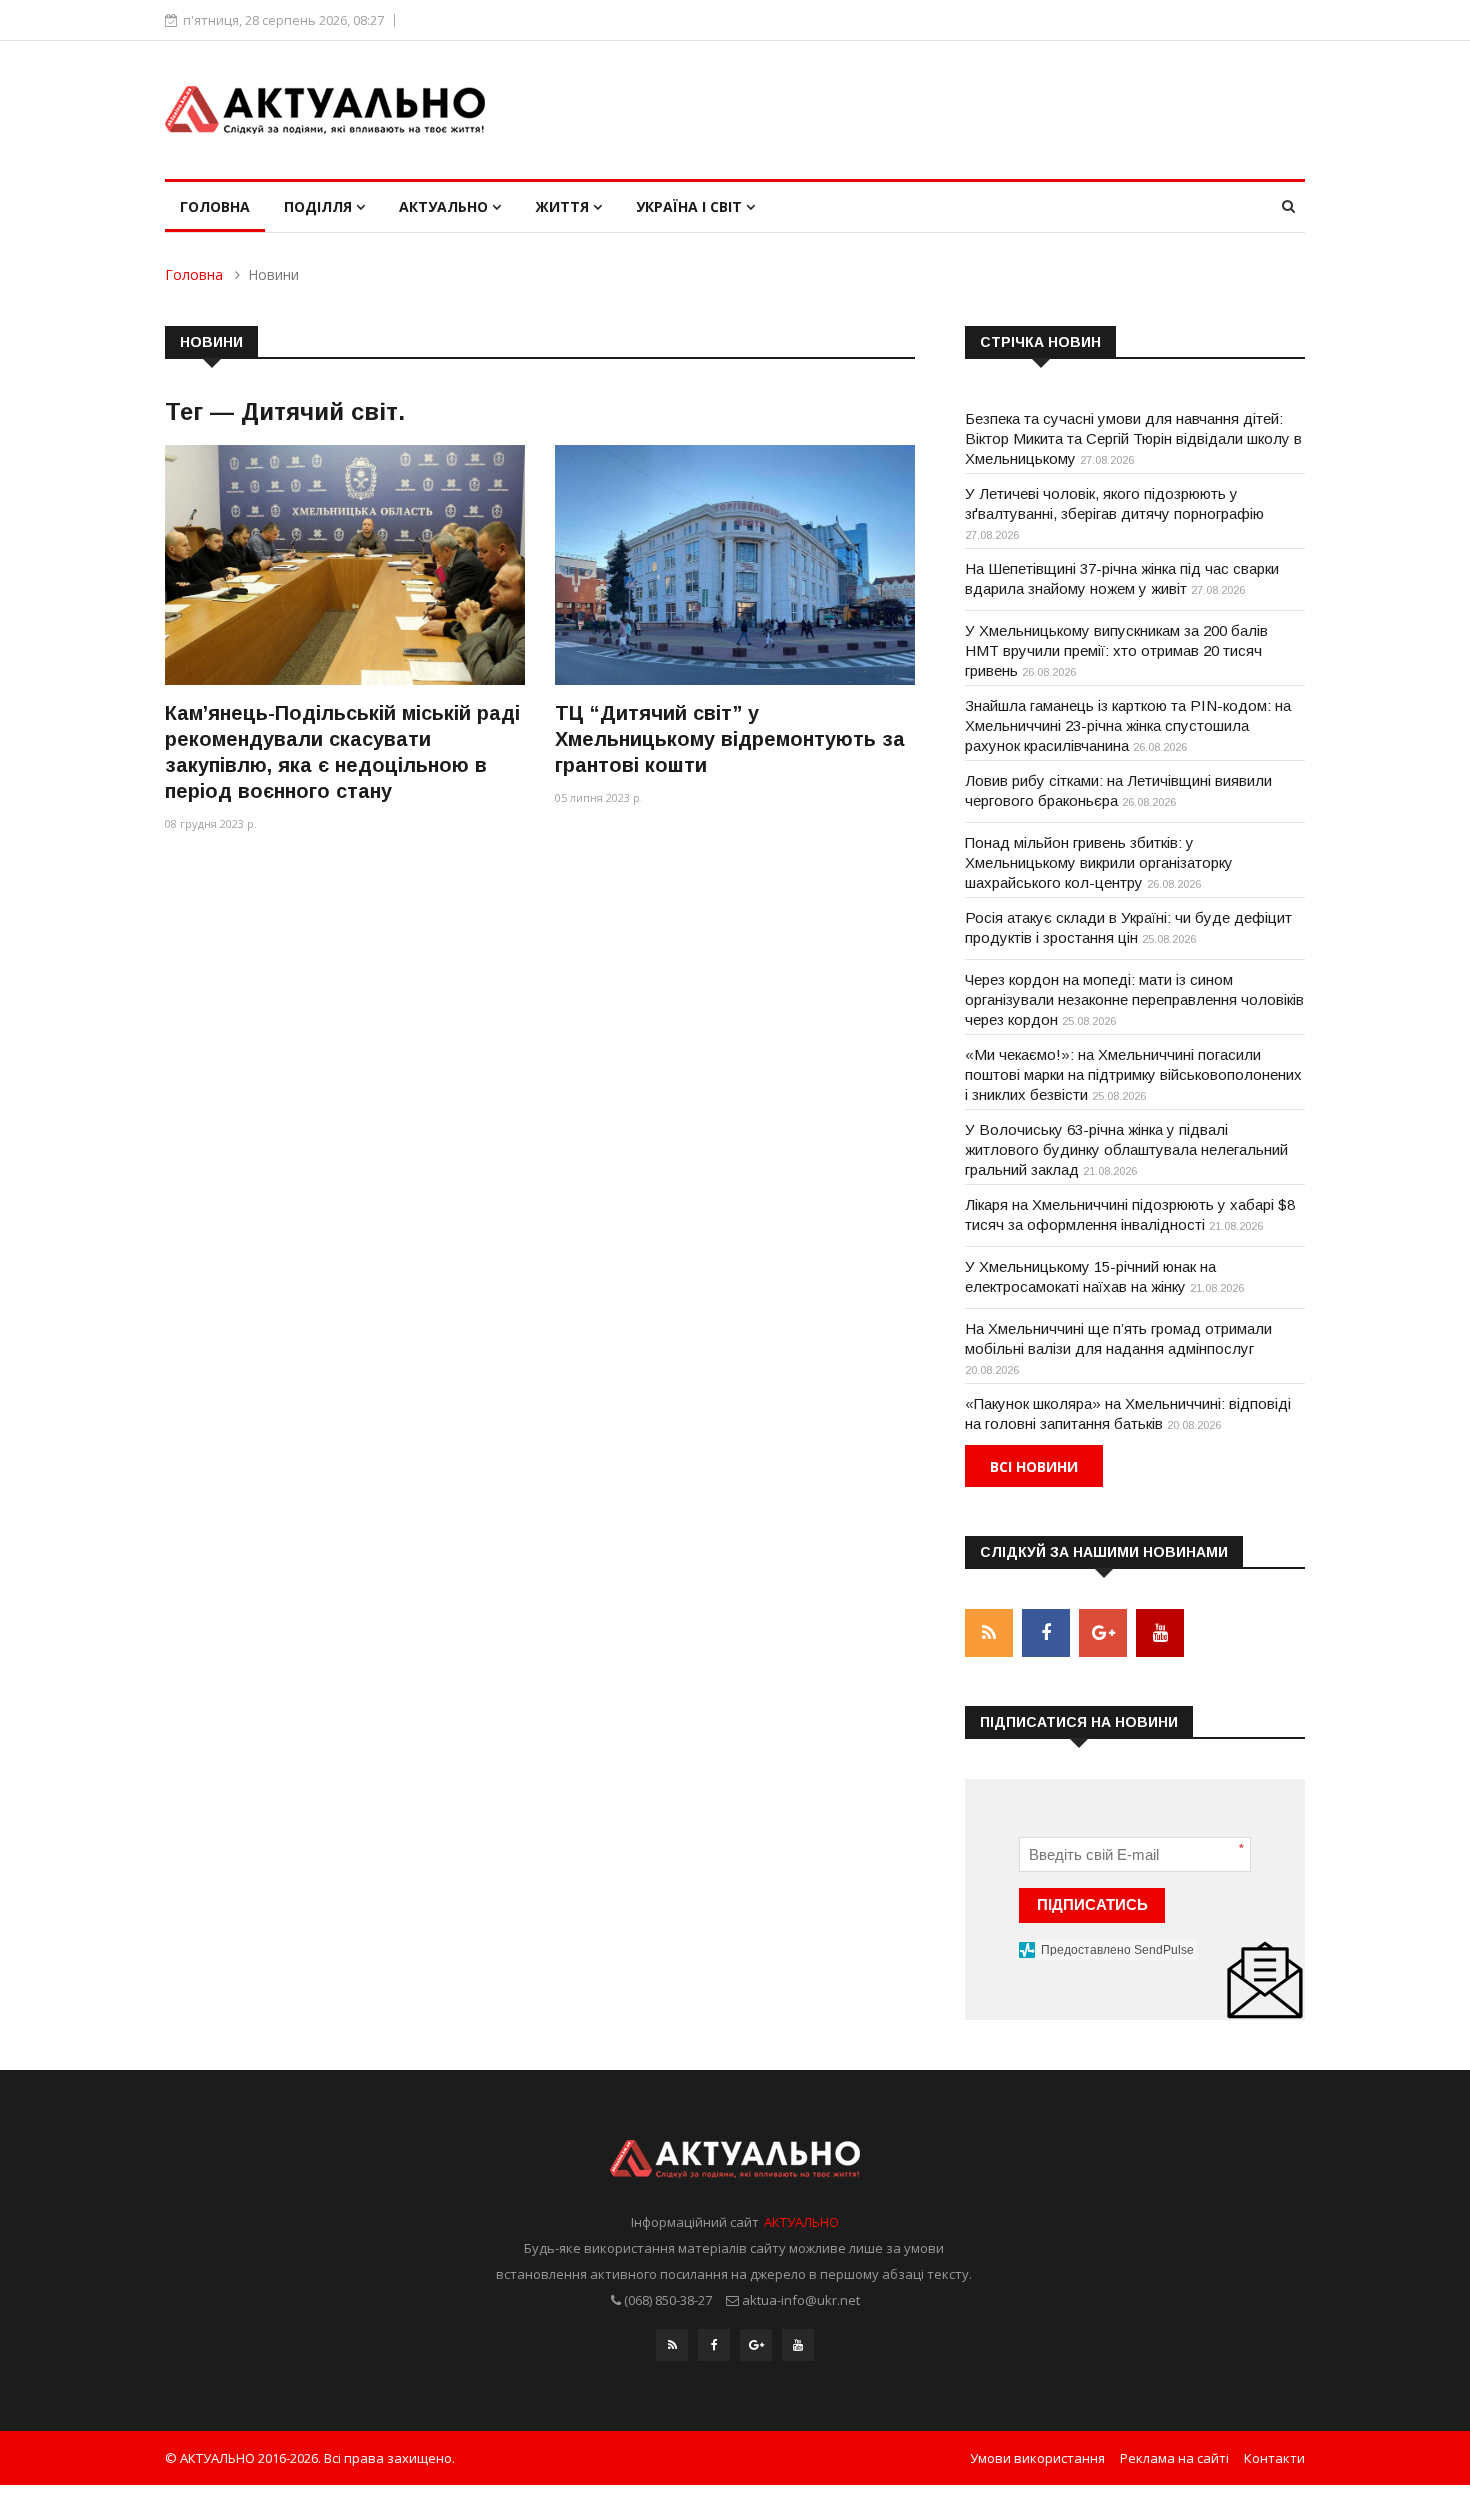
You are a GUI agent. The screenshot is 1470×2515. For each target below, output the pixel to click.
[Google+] (756, 2345)
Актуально (445, 206)
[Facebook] (714, 2345)
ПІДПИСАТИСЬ (1092, 1904)
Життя (564, 206)
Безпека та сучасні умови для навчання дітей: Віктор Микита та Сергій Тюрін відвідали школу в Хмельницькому (1133, 438)
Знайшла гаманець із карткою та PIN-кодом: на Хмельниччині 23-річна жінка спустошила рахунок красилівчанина (1128, 725)
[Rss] (672, 2345)
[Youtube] (798, 2345)
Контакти (1274, 2458)
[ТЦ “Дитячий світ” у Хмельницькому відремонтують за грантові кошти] (735, 564)
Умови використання (1037, 2458)
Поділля (320, 206)
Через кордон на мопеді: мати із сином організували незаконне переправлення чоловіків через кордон (1134, 999)
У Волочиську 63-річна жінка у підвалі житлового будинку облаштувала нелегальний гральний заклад (1126, 1149)
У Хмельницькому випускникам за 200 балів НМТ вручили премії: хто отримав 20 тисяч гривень (1116, 650)
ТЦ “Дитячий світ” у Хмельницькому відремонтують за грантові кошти (730, 739)
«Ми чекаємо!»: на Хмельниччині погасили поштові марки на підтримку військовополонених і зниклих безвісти (1133, 1074)
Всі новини (1034, 1466)
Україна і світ (691, 206)
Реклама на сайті (1174, 2458)
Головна (215, 206)
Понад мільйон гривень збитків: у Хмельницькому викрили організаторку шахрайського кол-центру (1099, 862)
